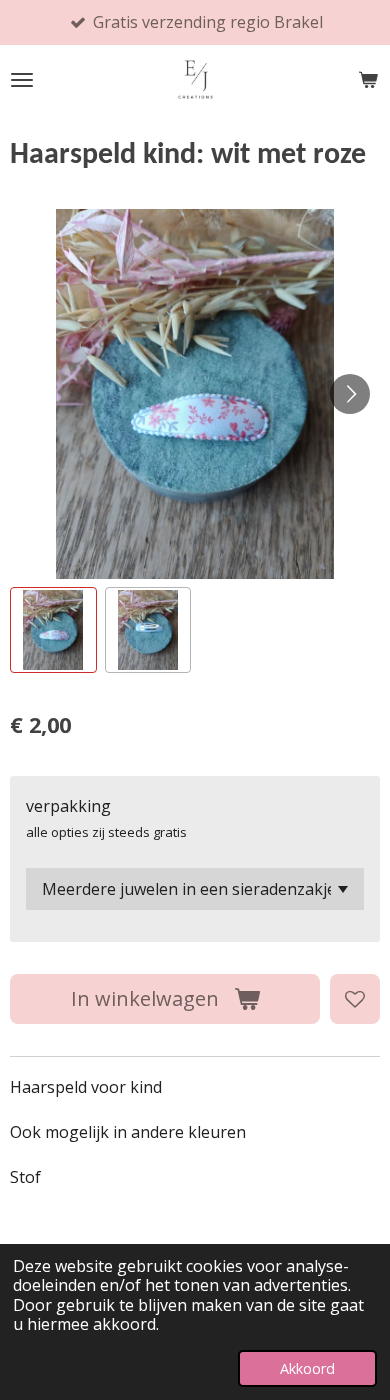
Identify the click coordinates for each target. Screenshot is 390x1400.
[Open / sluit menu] (22, 80)
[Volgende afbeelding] (350, 394)
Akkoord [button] (307, 1368)
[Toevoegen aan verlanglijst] (355, 999)
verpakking (68, 806)
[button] (53, 630)
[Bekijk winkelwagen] (368, 80)
